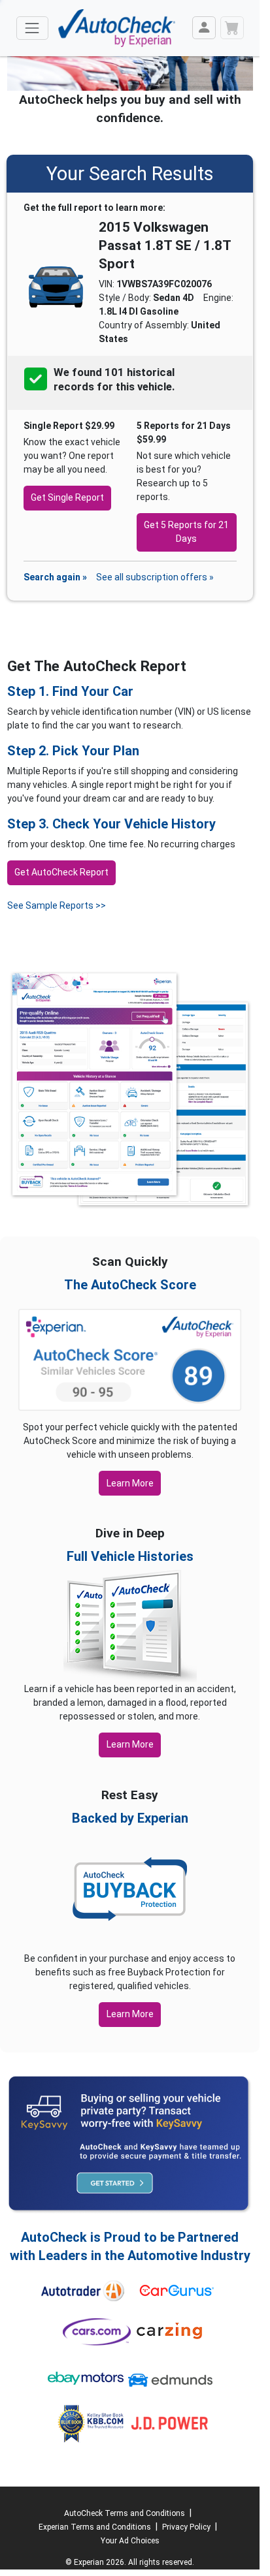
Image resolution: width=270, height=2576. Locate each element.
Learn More (130, 1483)
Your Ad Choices (130, 2541)
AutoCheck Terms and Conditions (125, 2513)
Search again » (55, 577)
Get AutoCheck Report (61, 872)
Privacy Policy (186, 2527)
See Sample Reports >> (57, 905)
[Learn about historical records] (176, 387)
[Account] (204, 28)
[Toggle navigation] (32, 28)
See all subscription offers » (155, 577)
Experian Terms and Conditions (95, 2527)
